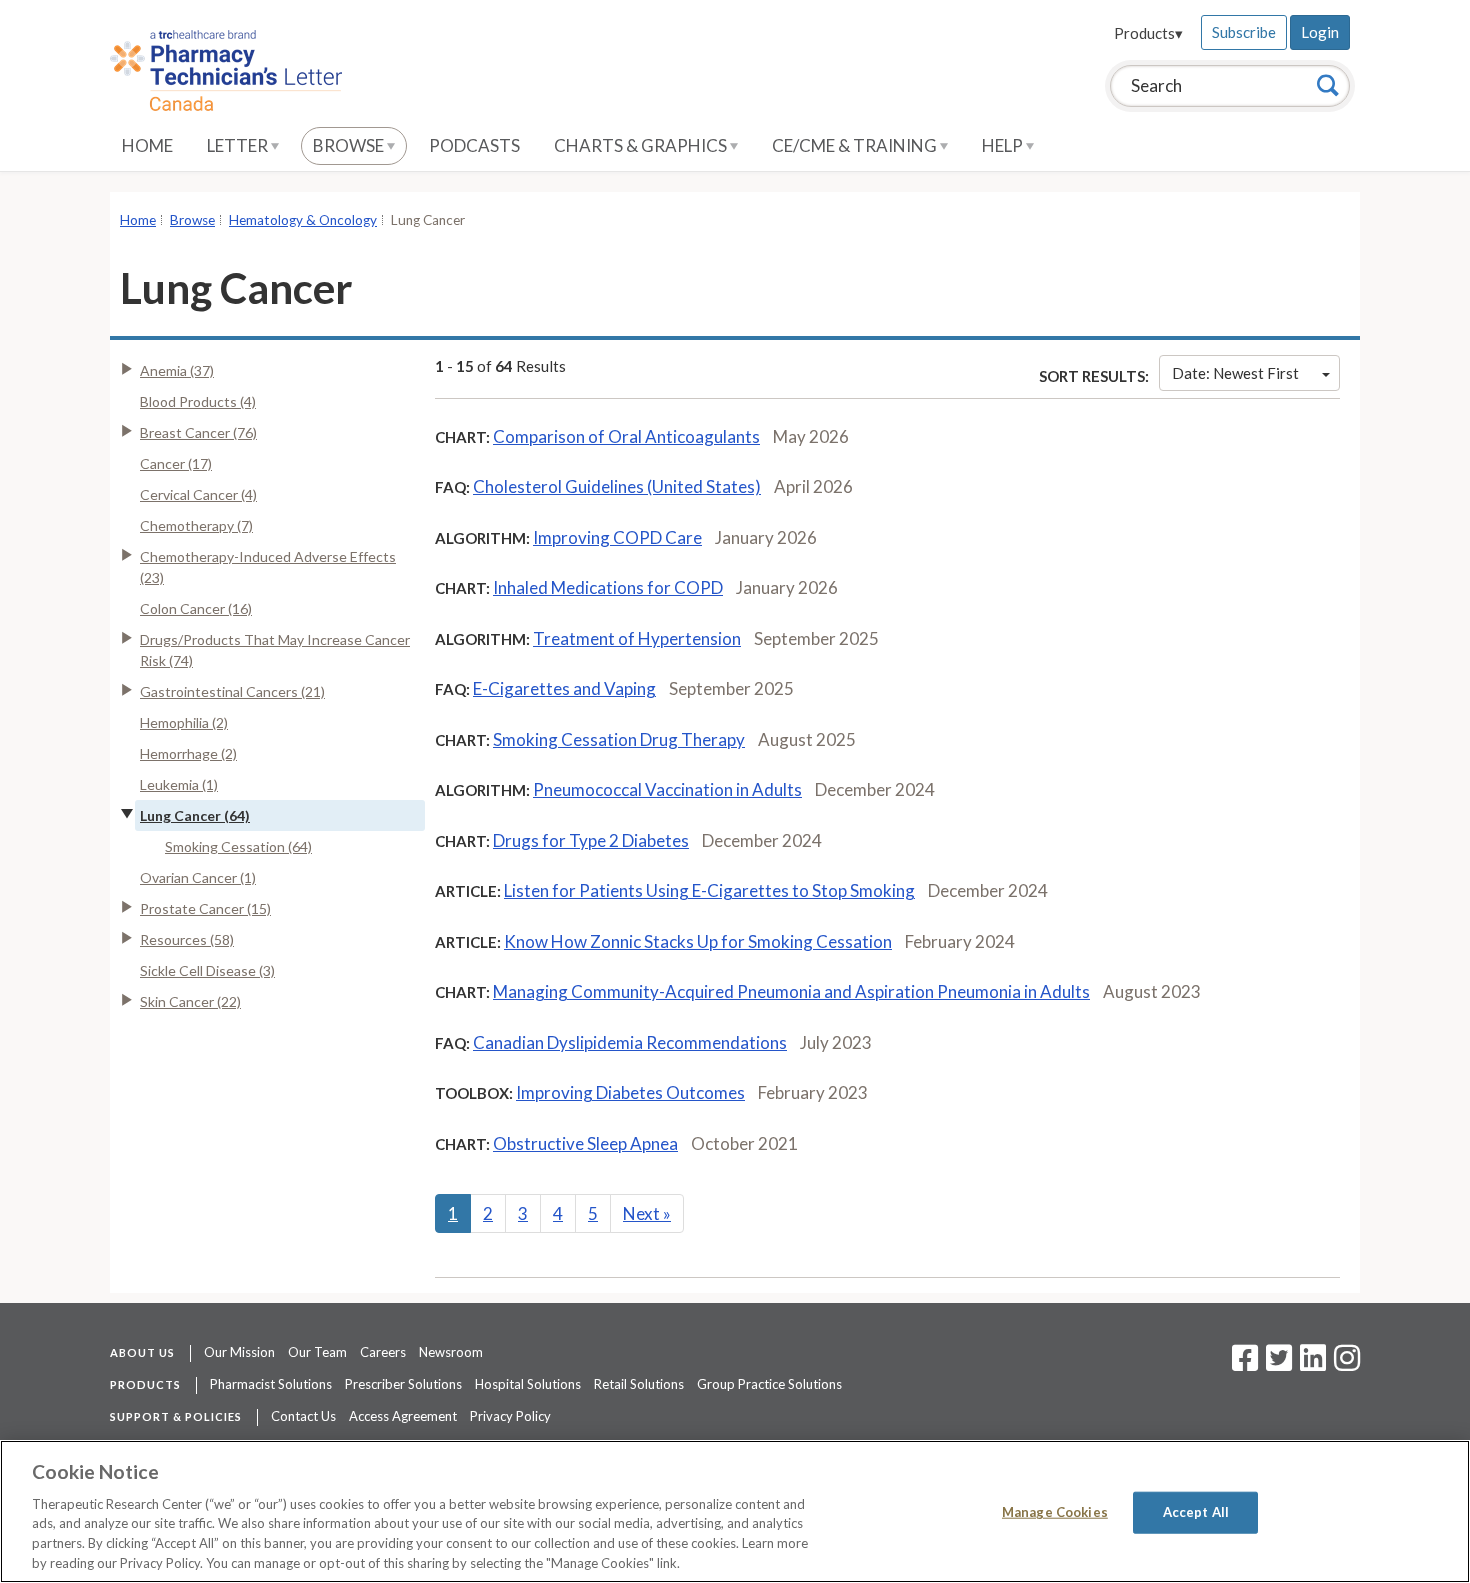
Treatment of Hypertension (637, 638)
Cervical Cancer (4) (198, 494)
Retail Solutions (639, 1384)
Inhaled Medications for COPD (608, 587)
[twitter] (1276, 1364)
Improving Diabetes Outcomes (630, 1092)
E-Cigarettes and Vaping (564, 688)
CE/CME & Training (856, 145)
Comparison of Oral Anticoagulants (626, 436)
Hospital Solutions (528, 1384)
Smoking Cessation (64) (238, 846)
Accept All (1196, 1512)
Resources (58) (187, 939)
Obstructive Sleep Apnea (585, 1143)
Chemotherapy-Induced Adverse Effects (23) (268, 567)
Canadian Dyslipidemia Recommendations (630, 1042)
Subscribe (1244, 32)
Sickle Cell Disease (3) (207, 970)
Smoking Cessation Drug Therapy (619, 739)
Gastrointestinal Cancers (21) (232, 691)
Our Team (317, 1352)
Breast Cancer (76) (198, 432)
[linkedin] (1313, 1364)
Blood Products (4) (198, 401)
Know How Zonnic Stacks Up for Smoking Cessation (698, 941)
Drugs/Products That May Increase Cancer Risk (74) (275, 650)
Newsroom (451, 1352)
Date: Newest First (1235, 373)
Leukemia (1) (179, 784)
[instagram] (1347, 1364)
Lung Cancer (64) (195, 815)
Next (647, 1213)
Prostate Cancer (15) (205, 908)
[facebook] (1245, 1364)
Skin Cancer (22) (190, 1001)
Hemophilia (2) (184, 722)
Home (147, 145)
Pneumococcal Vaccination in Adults (667, 789)
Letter (239, 145)
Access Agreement (403, 1416)
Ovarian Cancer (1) (198, 877)
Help (1004, 145)
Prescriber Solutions (403, 1384)
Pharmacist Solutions (271, 1384)
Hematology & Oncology (303, 220)
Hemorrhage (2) (188, 753)
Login (1320, 32)
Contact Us (303, 1416)
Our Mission (239, 1352)
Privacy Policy (510, 1416)
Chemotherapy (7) (196, 525)
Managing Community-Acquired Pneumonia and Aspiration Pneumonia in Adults (791, 991)
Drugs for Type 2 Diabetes (591, 840)
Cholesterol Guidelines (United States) (617, 486)
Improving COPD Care (617, 537)
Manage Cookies (1055, 1512)
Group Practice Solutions (769, 1384)
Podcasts (474, 145)
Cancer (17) (176, 463)
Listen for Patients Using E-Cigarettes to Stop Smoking (709, 890)
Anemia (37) (177, 370)
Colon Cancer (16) (196, 608)
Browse (350, 145)
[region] (735, 1511)
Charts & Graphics (642, 145)
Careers (383, 1352)
